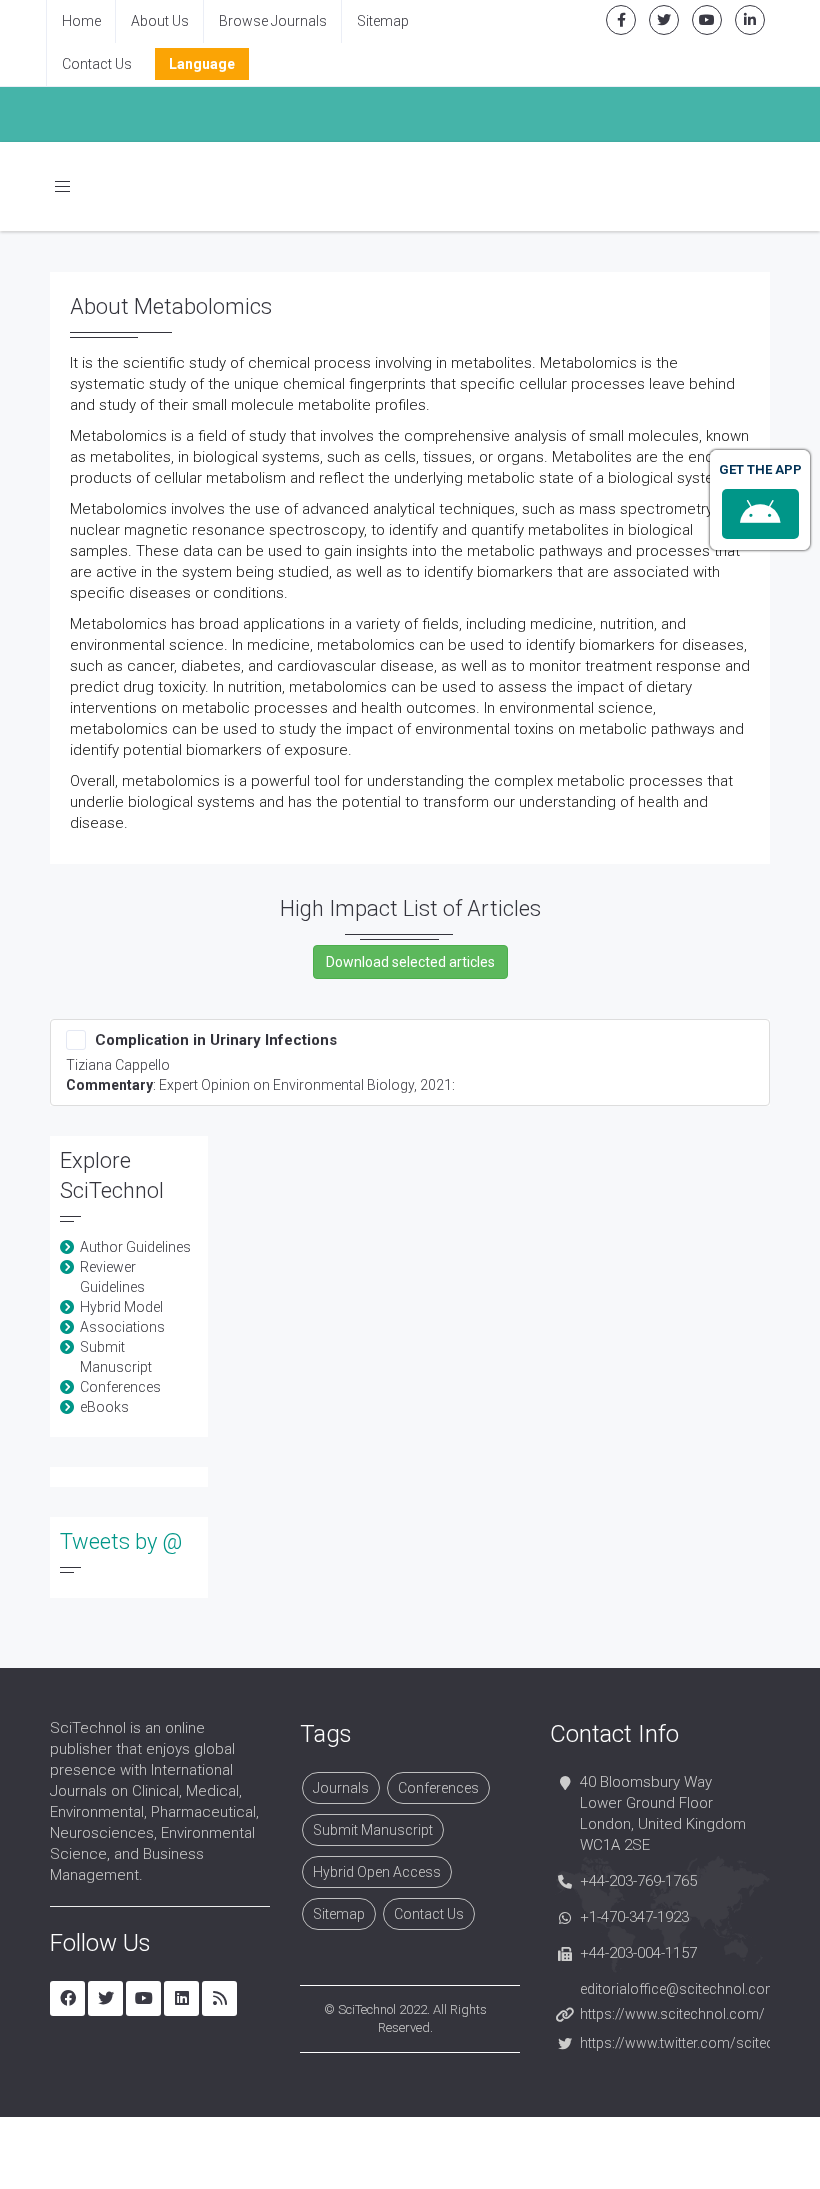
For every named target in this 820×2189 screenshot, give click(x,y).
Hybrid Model (121, 1307)
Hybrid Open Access (377, 1872)
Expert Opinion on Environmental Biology (286, 1085)
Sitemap (383, 21)
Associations (122, 1327)
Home (81, 21)
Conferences (120, 1387)
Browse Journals (273, 21)
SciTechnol (367, 2009)
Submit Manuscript (373, 1830)
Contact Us (97, 64)
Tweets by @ (121, 1541)
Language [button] (202, 64)
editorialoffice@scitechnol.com (679, 1989)
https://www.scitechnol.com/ (672, 2014)
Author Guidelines (135, 1247)
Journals (341, 1788)
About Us (160, 21)
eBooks (104, 1407)
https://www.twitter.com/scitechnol (691, 2043)
